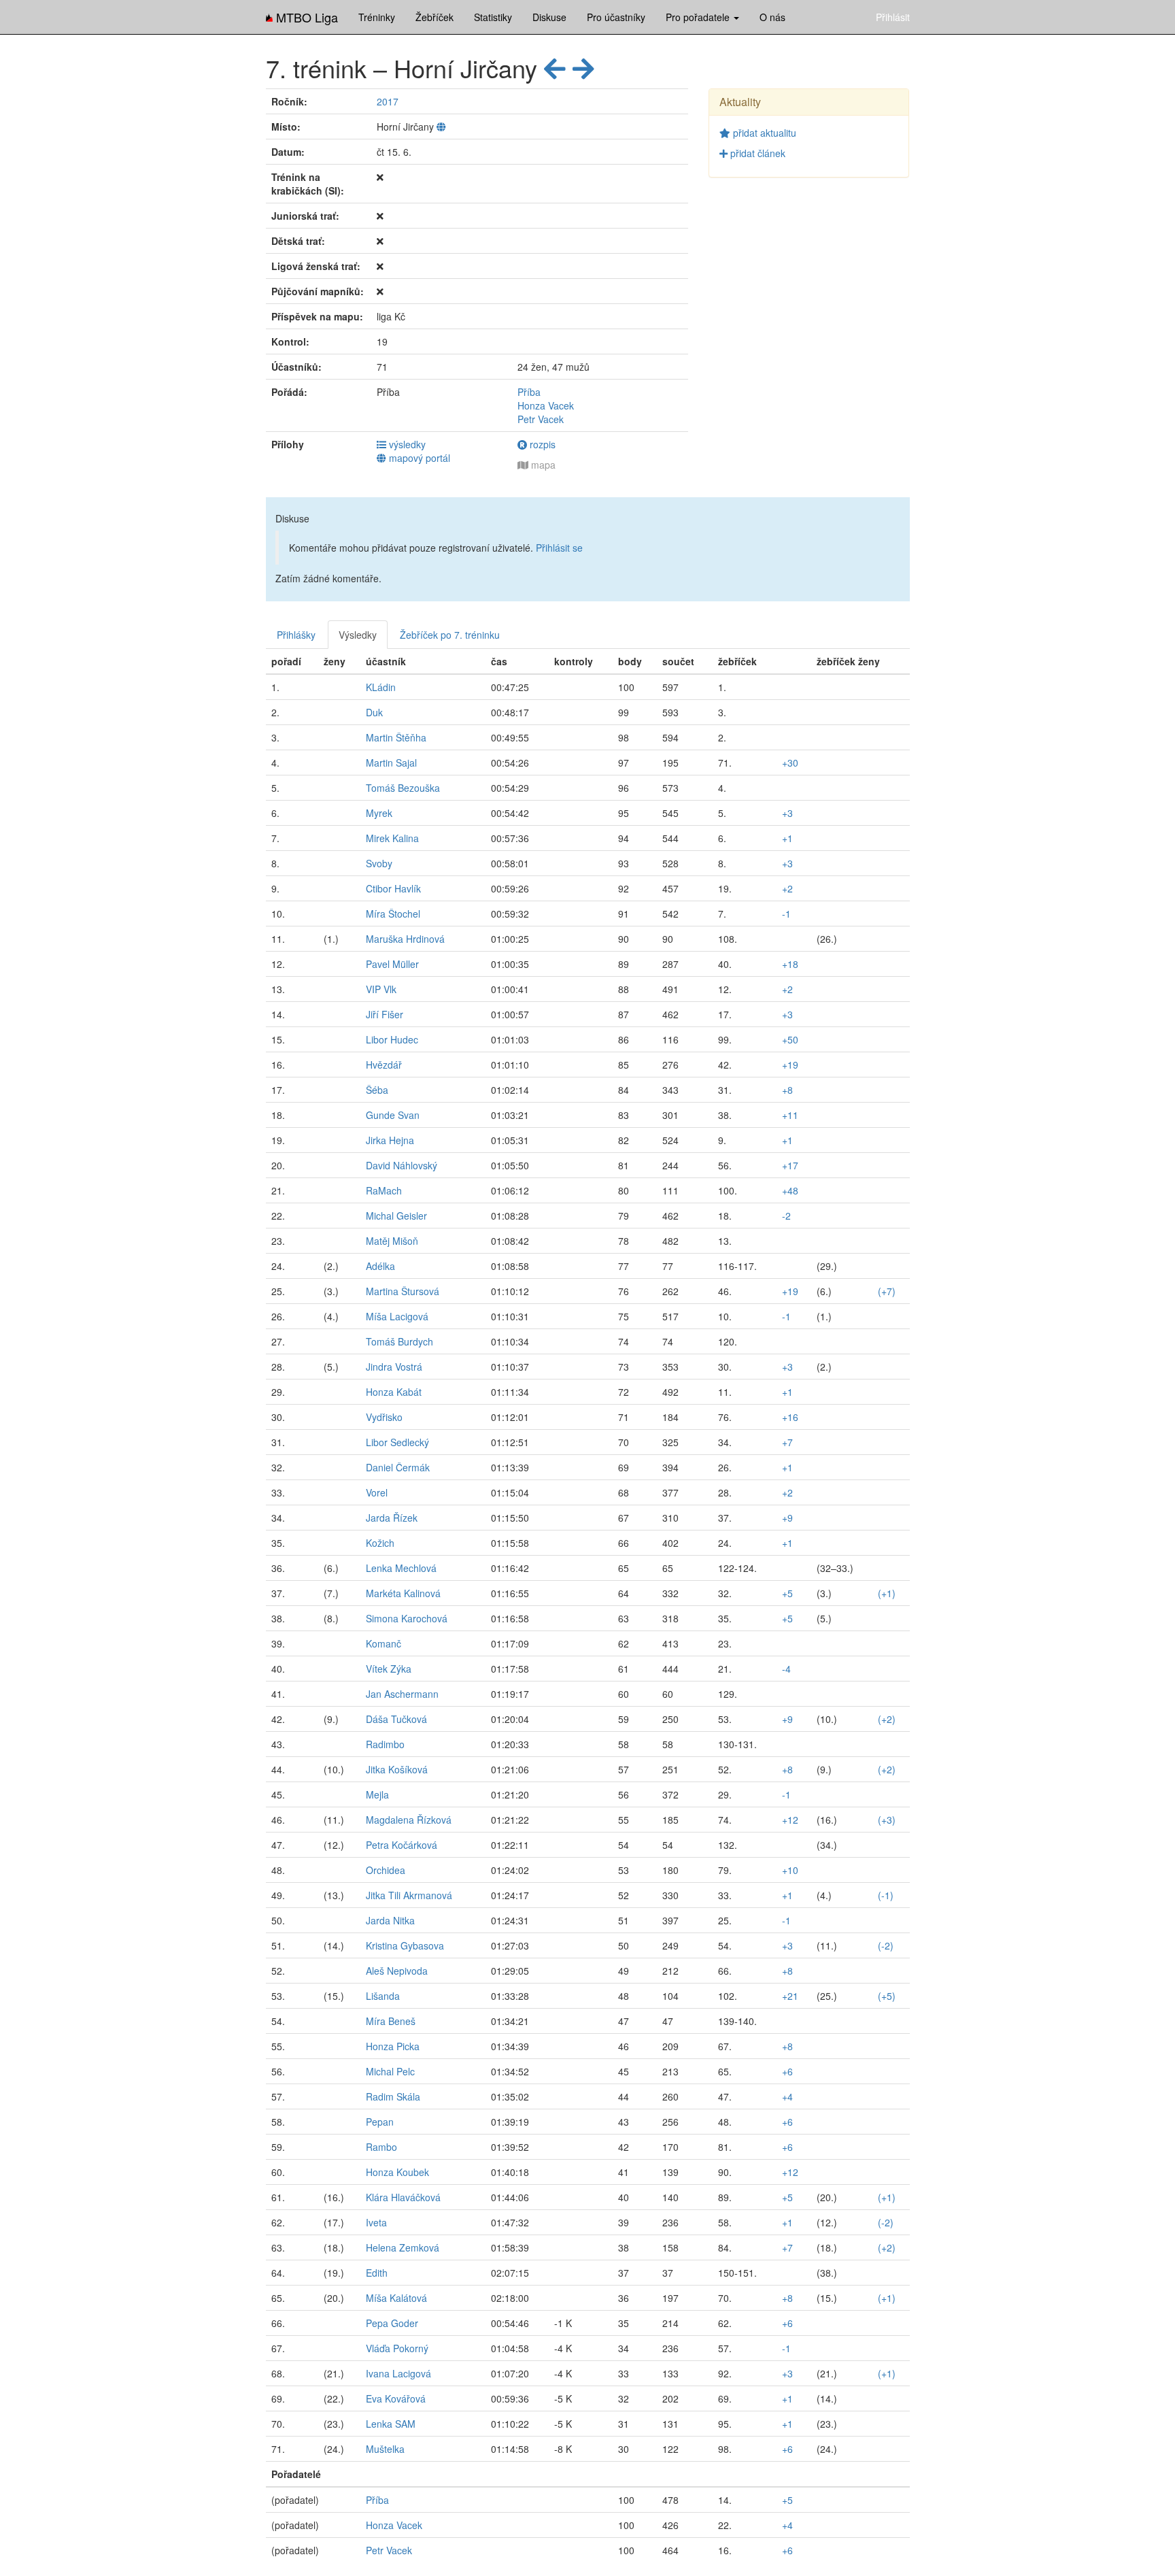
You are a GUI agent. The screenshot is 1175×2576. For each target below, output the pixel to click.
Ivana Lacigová (398, 2373)
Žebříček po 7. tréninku (450, 635)
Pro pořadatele (699, 17)
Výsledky (358, 635)
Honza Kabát (394, 1392)
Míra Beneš (391, 2021)
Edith (377, 2273)
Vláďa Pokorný (397, 2348)
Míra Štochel (393, 914)
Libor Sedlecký (397, 1442)
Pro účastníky (616, 17)
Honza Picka (393, 2046)
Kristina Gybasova (405, 1945)
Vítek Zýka (389, 1669)
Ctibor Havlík (393, 888)
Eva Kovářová (396, 2398)
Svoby (379, 863)
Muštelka (385, 2449)
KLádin (381, 687)
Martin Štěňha (396, 737)
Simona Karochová (407, 1618)
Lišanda (383, 1996)
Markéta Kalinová (403, 1593)
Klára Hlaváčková (403, 2197)
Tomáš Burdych (399, 1341)
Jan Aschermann (402, 1694)
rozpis (541, 444)
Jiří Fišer (385, 1014)
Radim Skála (393, 2096)
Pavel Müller (392, 964)
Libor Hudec (392, 1039)
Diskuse (549, 17)
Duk (374, 712)
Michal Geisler (396, 1216)
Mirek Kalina (392, 838)
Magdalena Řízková (409, 1820)
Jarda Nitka (390, 1920)
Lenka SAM (391, 2424)
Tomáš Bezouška (403, 788)
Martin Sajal (391, 763)
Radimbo (385, 1744)
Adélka (380, 1266)
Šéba (377, 1090)
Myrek (379, 813)
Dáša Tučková (396, 1719)
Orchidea (386, 1870)
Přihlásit (893, 17)
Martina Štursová (403, 1291)
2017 (388, 101)
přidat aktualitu (763, 133)
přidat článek (756, 153)
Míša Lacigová (397, 1316)
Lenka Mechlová (401, 1568)
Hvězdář (384, 1065)
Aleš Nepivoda (397, 1971)
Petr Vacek (541, 419)
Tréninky (377, 17)
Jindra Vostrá (394, 1367)
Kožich (380, 1543)
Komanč (384, 1643)
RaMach (384, 1190)
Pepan (380, 2122)
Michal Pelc (390, 2071)
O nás (772, 17)
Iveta (376, 2222)
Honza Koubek (397, 2172)
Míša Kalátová (396, 2298)
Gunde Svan (393, 1115)
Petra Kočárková (402, 1845)
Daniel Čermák (398, 1467)
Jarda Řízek (392, 1518)
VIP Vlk (381, 989)
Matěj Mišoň (392, 1241)
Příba (529, 392)
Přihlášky (296, 635)
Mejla (377, 1794)
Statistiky (493, 17)
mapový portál (418, 458)
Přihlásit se (559, 548)
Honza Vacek (546, 405)
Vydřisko (384, 1417)
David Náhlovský (402, 1165)
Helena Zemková (403, 2247)
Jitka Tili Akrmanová (409, 1895)
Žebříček (435, 17)
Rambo (381, 2147)
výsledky (406, 444)
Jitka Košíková (397, 1769)
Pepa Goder (392, 2323)
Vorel (377, 1492)
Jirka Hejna (390, 1140)
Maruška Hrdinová (405, 939)
